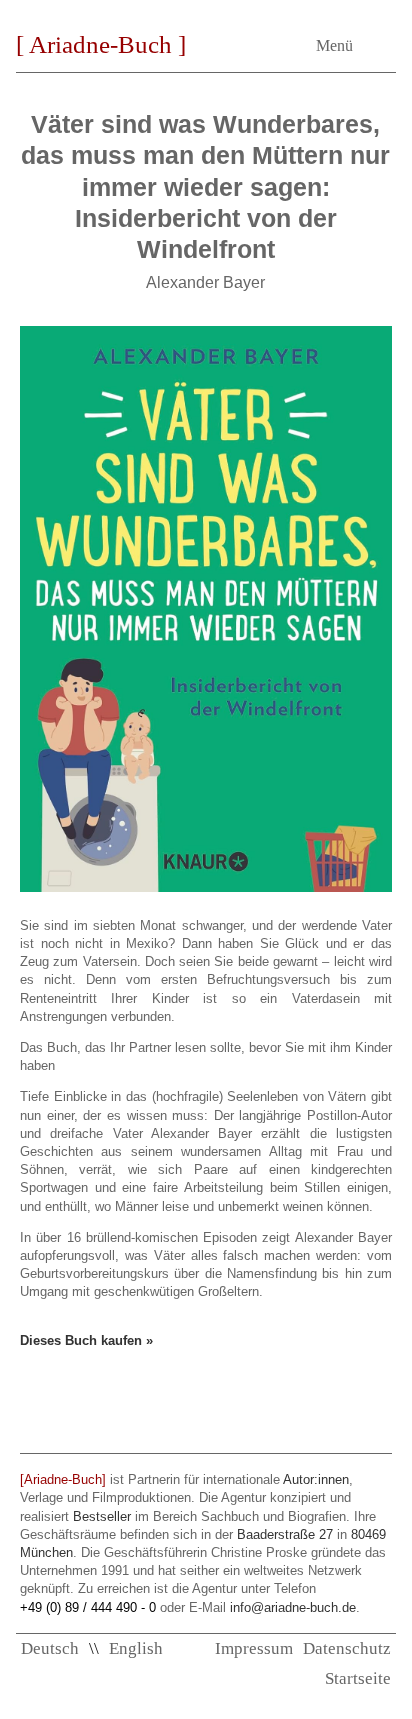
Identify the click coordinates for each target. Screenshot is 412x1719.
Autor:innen (316, 1479)
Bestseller (102, 1516)
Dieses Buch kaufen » (86, 1340)
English (136, 1648)
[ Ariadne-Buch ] (101, 44)
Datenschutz (347, 1648)
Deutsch (50, 1648)
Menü (334, 45)
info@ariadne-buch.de (293, 1607)
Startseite (358, 1678)
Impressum (254, 1648)
